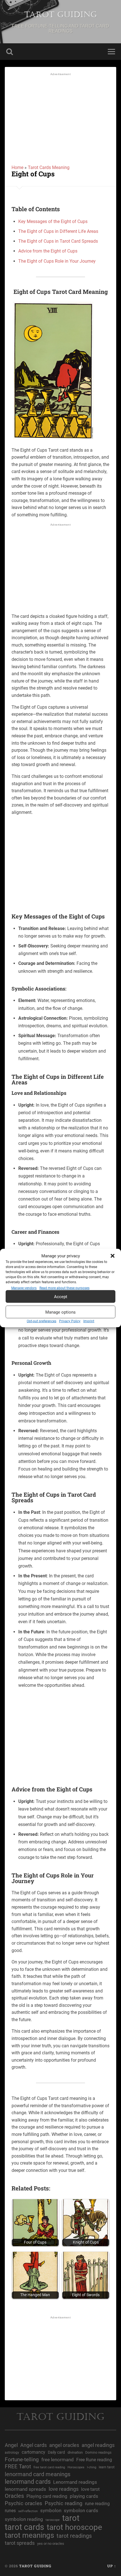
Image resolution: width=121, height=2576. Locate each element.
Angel (11, 2445)
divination (75, 2452)
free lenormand (58, 2460)
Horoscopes (76, 2467)
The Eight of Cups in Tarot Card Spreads (58, 241)
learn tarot (107, 2467)
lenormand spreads (25, 2489)
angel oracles (64, 2445)
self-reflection (28, 2511)
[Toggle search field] (10, 52)
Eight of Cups (33, 174)
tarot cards (24, 2527)
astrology (12, 2453)
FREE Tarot (18, 2466)
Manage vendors (24, 1288)
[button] (113, 1256)
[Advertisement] (60, 121)
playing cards (84, 2496)
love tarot (90, 2489)
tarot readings (74, 2536)
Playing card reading (47, 2496)
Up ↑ (112, 2566)
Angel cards (33, 2445)
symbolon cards (81, 2510)
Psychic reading (64, 2503)
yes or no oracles (51, 2544)
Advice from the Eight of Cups (48, 251)
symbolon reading (24, 2519)
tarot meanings (29, 2535)
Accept (61, 1296)
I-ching (92, 2467)
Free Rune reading (94, 2460)
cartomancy (33, 2452)
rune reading (97, 2504)
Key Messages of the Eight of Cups (53, 221)
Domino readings (98, 2453)
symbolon (51, 2510)
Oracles (14, 2496)
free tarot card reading (49, 2467)
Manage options (60, 1312)
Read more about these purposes (64, 1288)
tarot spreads (20, 2543)
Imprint (89, 1321)
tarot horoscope (74, 2527)
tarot (71, 2518)
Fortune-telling (22, 2459)
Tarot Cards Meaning (49, 167)
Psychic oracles (23, 2503)
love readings (64, 2489)
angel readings (98, 2445)
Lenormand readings (75, 2482)
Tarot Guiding (60, 15)
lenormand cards (28, 2482)
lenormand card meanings (38, 2474)
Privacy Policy (70, 1321)
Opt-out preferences (42, 1321)
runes (10, 2511)
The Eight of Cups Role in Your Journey (57, 261)
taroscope (53, 2520)
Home (17, 167)
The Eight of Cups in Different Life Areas (58, 231)
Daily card (56, 2452)
